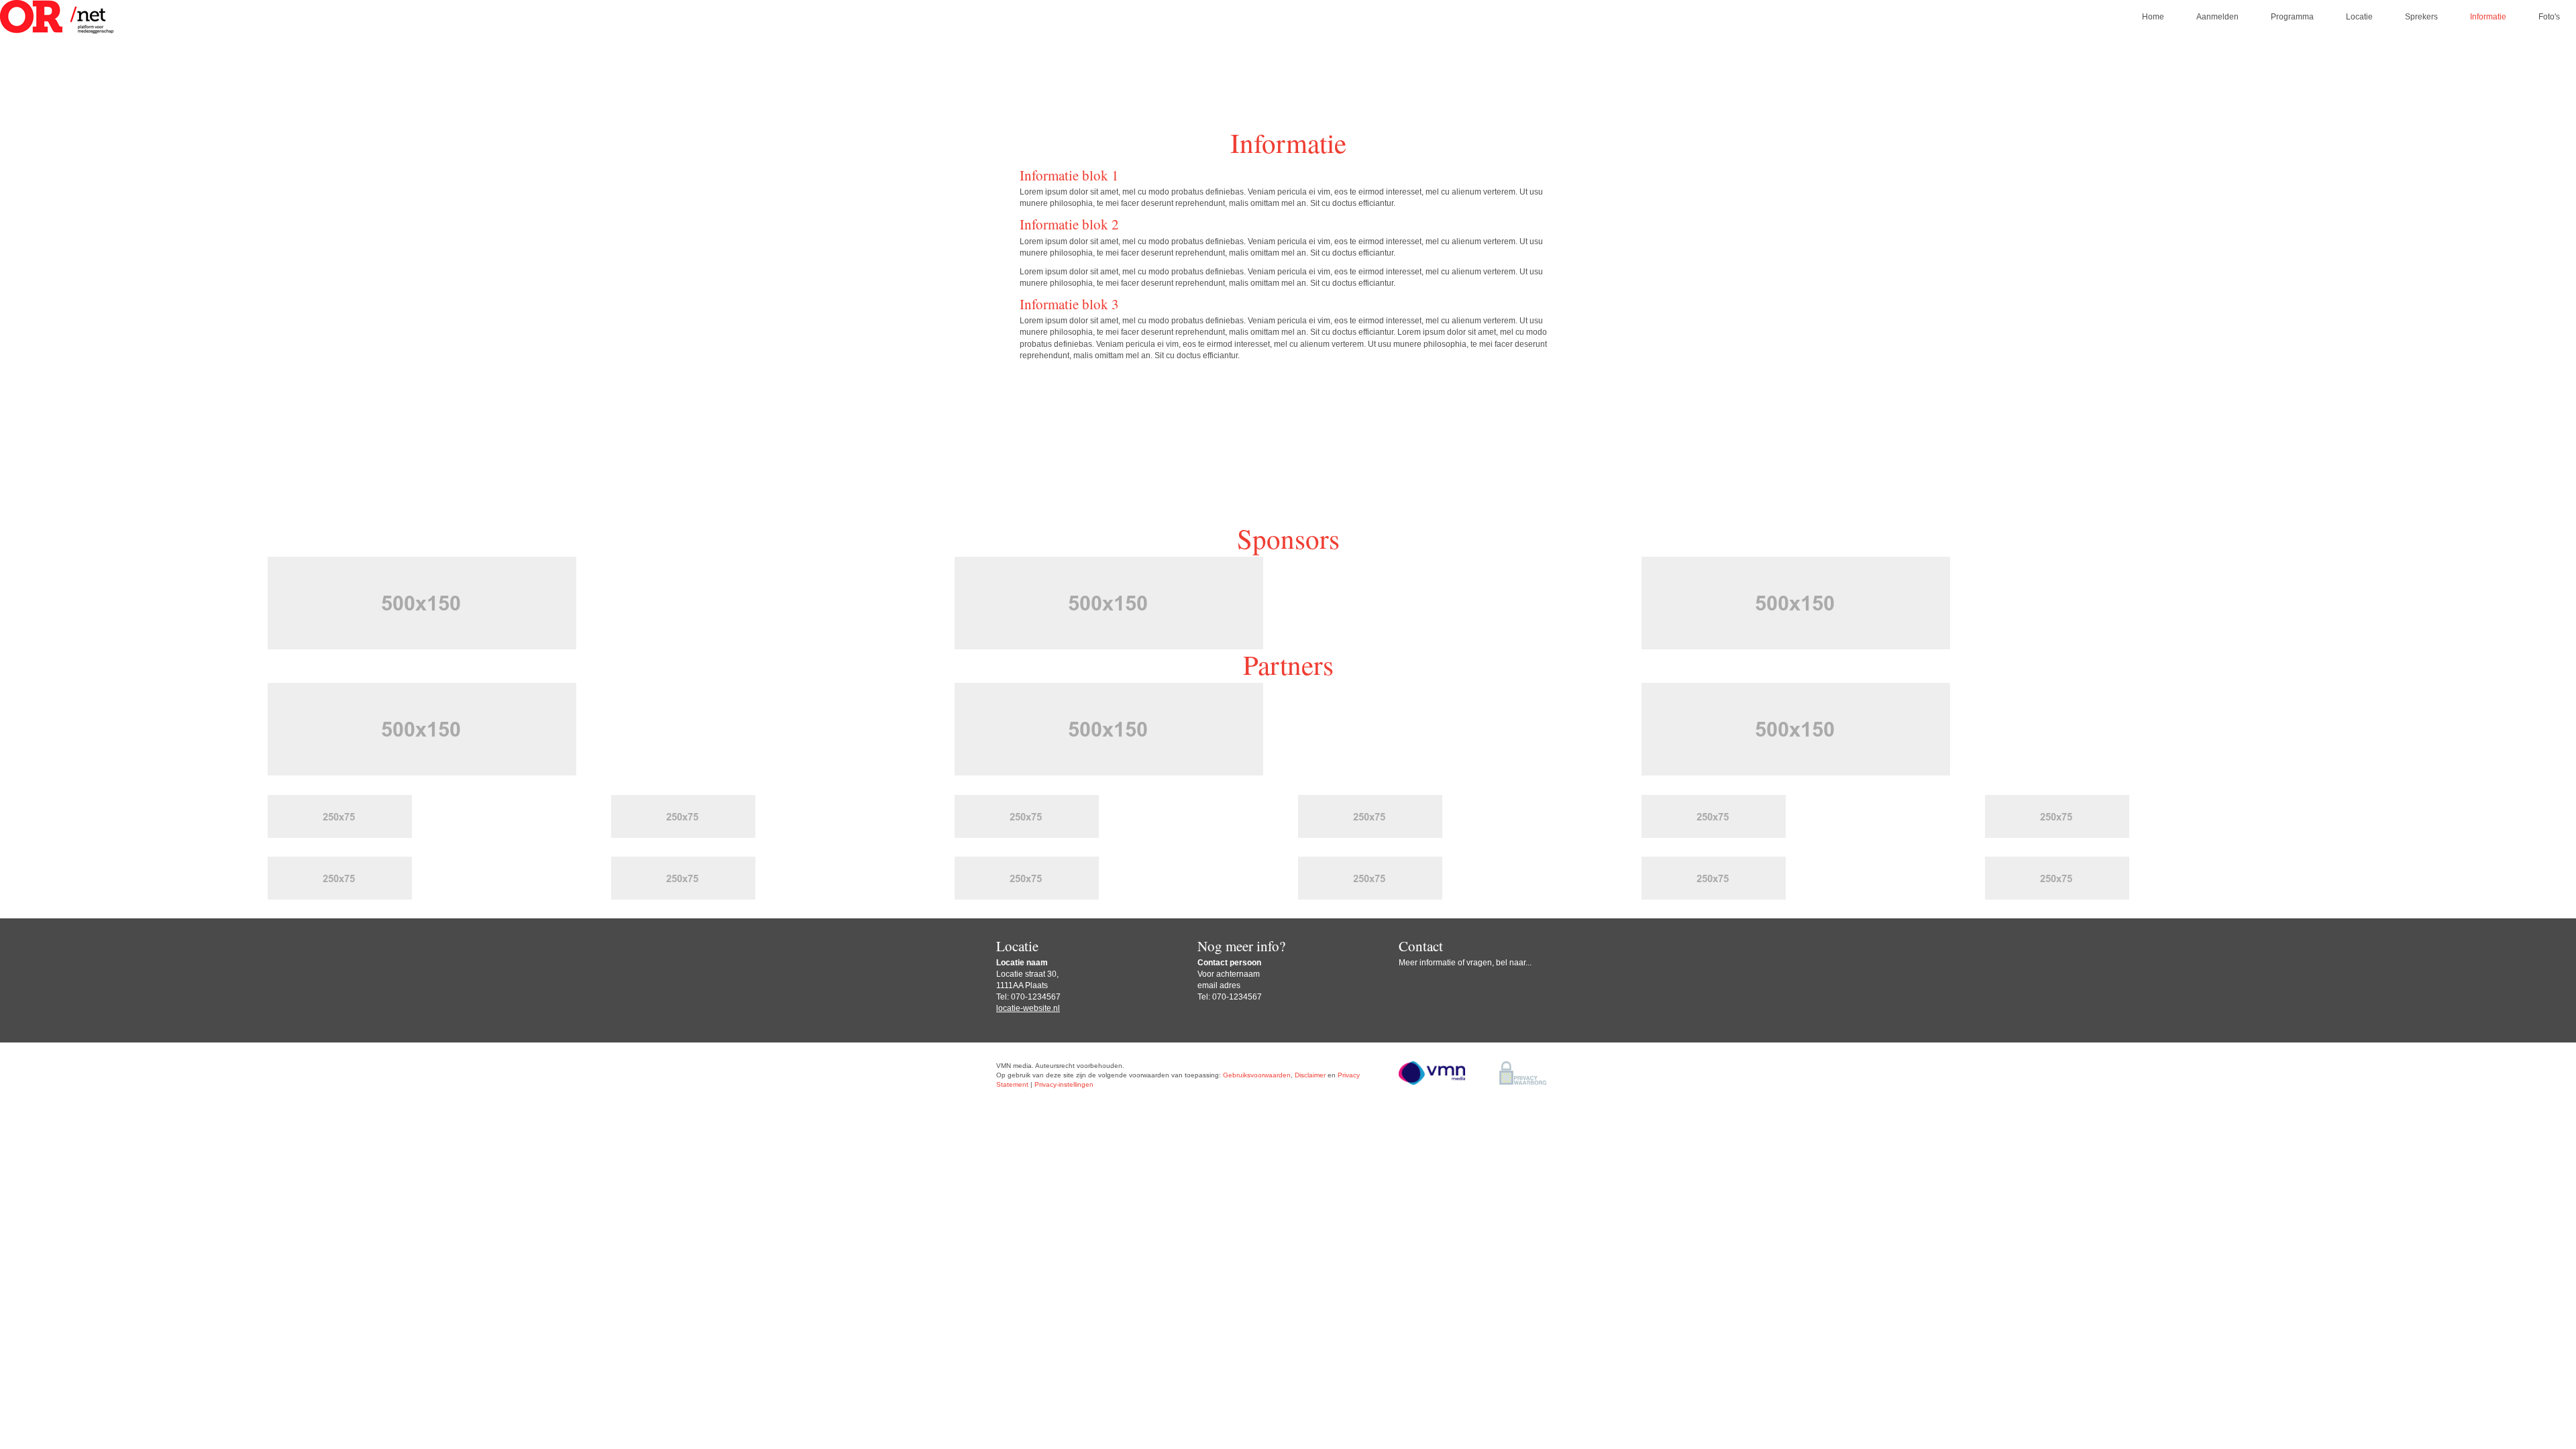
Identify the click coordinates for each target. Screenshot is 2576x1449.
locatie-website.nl (1028, 1008)
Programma (2292, 17)
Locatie (2359, 17)
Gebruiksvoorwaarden (1257, 1075)
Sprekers (2421, 17)
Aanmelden (2217, 17)
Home (2153, 17)
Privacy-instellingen (1064, 1084)
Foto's (2549, 17)
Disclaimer (1310, 1075)
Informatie (2488, 17)
